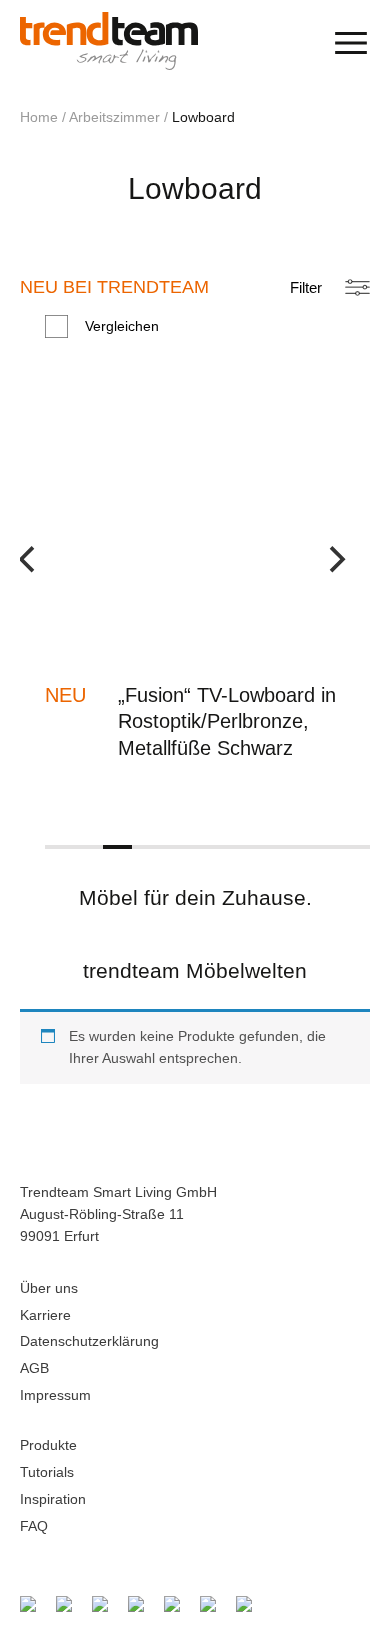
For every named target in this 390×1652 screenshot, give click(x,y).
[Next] (348, 573)
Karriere (45, 1315)
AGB (34, 1368)
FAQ (34, 1526)
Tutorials (47, 1472)
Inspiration (53, 1499)
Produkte (48, 1445)
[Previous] (42, 573)
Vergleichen (122, 326)
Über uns (49, 1288)
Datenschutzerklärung (89, 1341)
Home (39, 117)
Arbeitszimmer (114, 117)
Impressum (55, 1395)
